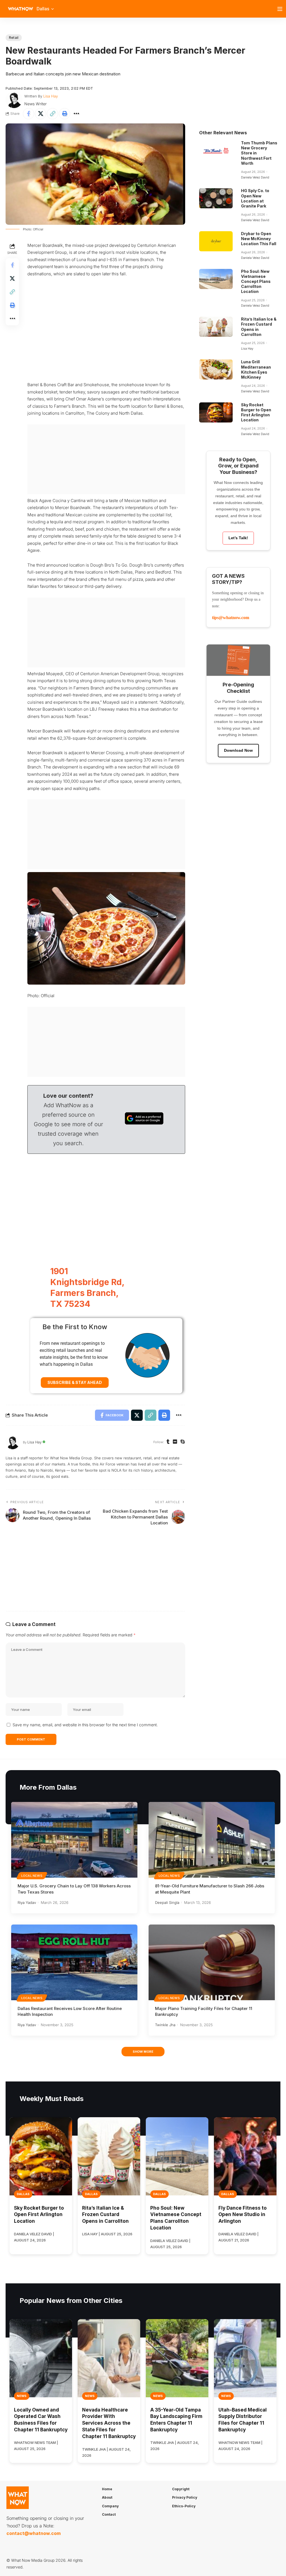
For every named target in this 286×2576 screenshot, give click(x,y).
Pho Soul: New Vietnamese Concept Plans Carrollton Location (256, 281)
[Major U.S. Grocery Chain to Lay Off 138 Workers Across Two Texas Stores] (74, 1840)
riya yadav (27, 1902)
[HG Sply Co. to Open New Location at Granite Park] (216, 198)
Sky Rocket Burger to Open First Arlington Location (256, 412)
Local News (32, 1876)
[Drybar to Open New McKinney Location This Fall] (216, 241)
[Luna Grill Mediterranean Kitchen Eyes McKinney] (216, 369)
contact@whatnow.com (34, 2533)
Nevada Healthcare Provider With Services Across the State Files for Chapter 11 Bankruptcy (109, 2423)
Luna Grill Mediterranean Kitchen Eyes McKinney (256, 369)
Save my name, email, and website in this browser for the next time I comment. (85, 1725)
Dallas (23, 2194)
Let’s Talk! (238, 538)
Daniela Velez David (255, 177)
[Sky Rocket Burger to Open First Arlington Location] (216, 412)
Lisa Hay (51, 96)
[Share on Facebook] (28, 114)
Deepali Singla (167, 1902)
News (22, 2396)
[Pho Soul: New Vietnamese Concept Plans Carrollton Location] (216, 279)
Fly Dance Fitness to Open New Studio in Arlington (243, 2215)
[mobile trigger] (281, 9)
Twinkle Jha (165, 2025)
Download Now (238, 750)
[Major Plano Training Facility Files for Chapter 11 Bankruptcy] (212, 1962)
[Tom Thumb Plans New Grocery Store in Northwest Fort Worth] (216, 151)
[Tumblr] (168, 1442)
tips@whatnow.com (231, 618)
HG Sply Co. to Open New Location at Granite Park (255, 198)
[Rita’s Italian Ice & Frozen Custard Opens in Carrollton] (216, 327)
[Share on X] (40, 114)
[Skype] (183, 1442)
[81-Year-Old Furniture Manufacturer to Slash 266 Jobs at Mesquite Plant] (212, 1840)
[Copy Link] (53, 114)
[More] (77, 114)
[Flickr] (175, 1442)
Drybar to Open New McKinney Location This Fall (259, 239)
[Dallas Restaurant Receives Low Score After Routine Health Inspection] (74, 1962)
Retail (14, 38)
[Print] (65, 114)
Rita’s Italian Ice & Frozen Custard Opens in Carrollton (105, 2215)
